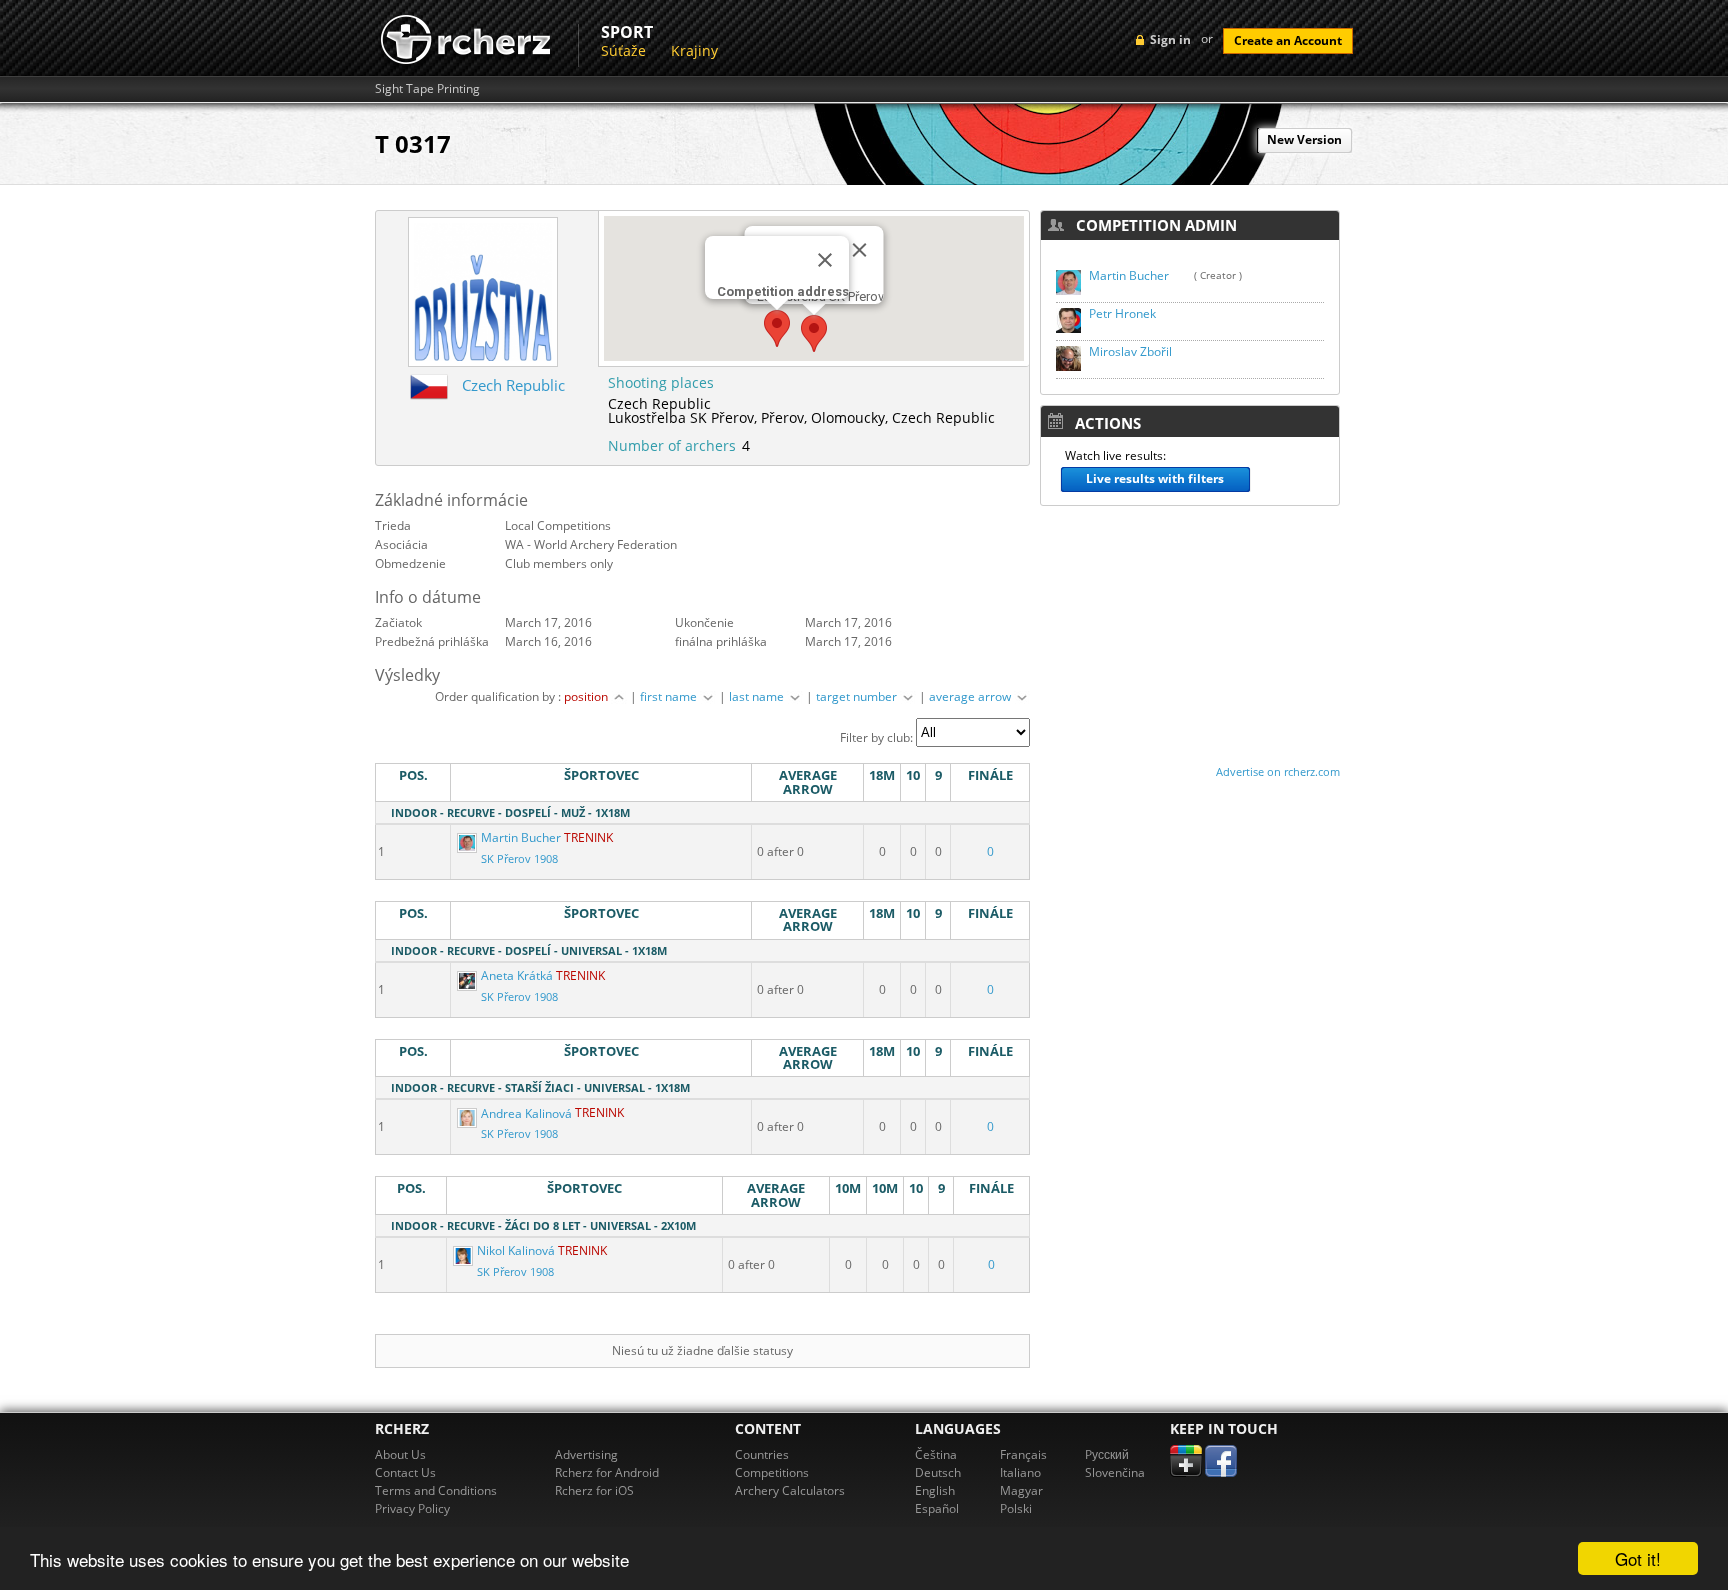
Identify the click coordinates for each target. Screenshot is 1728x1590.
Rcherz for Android (607, 1472)
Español (937, 1508)
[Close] (825, 260)
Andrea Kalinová (526, 1113)
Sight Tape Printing (427, 89)
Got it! (1638, 1558)
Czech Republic (513, 385)
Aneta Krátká (517, 975)
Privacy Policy (412, 1508)
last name (758, 696)
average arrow (971, 696)
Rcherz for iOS (594, 1490)
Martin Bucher (521, 837)
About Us (400, 1454)
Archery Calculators (790, 1490)
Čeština (936, 1454)
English (935, 1490)
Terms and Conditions (436, 1490)
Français (1023, 1454)
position (587, 696)
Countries (762, 1454)
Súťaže (623, 50)
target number (858, 696)
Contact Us (405, 1472)
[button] (777, 328)
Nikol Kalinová (516, 1250)
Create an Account (1288, 40)
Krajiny (694, 50)
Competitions (772, 1472)
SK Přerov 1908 (519, 859)
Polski (1016, 1508)
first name (670, 696)
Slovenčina (1115, 1472)
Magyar (1021, 1490)
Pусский (1107, 1454)
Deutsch (938, 1472)
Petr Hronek (1122, 313)
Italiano (1020, 1472)
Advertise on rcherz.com (1278, 771)
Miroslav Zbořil (1130, 351)
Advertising (586, 1454)
